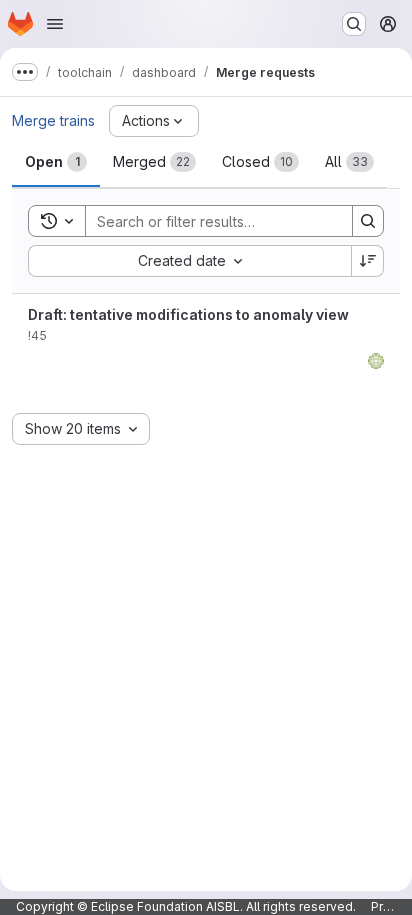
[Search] (368, 221)
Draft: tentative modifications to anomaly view (188, 314)
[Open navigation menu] (55, 24)
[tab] (56, 162)
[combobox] (189, 261)
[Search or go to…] (354, 24)
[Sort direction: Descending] (368, 261)
